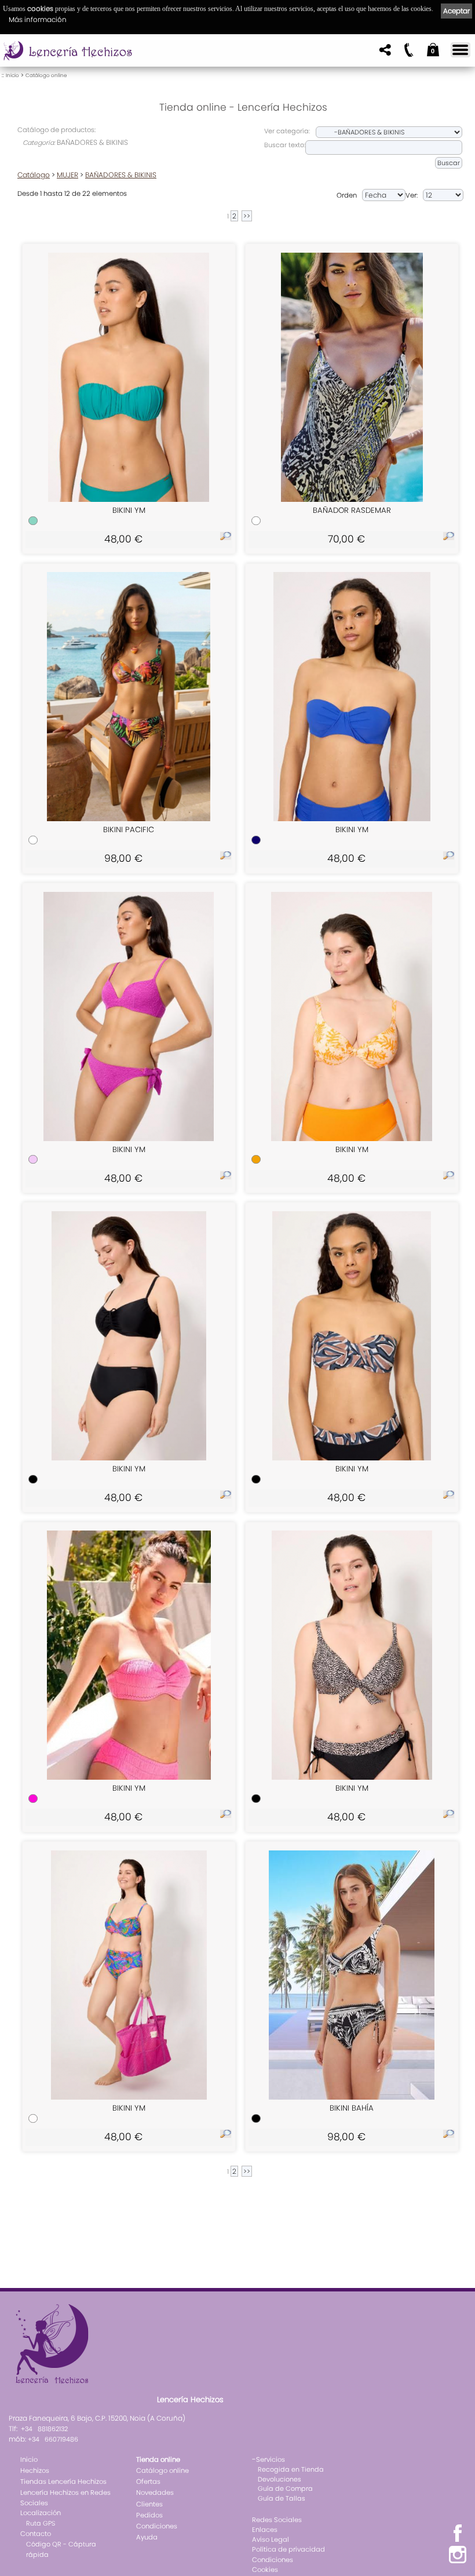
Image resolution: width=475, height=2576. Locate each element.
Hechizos (35, 2471)
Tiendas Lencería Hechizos (63, 2482)
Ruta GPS (41, 2523)
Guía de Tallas (282, 2498)
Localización (41, 2513)
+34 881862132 (44, 2429)
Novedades (155, 2493)
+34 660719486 (53, 2439)
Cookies (265, 2570)
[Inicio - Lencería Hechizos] (69, 51)
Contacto (36, 2534)
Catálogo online (46, 75)
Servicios (271, 2460)
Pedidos (149, 2515)
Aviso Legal (271, 2539)
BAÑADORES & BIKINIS (121, 175)
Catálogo (34, 175)
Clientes (149, 2504)
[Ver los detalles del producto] (226, 538)
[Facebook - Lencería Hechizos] (458, 2540)
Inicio (12, 75)
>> (247, 216)
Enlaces (265, 2530)
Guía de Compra (285, 2488)
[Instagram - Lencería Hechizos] (458, 2562)
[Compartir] (384, 53)
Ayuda (147, 2537)
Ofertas (148, 2482)
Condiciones (157, 2526)
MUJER (67, 175)
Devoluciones (279, 2479)
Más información (38, 19)
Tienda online (158, 2460)
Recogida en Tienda (291, 2469)
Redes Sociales (277, 2520)
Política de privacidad (288, 2549)
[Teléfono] (408, 53)
